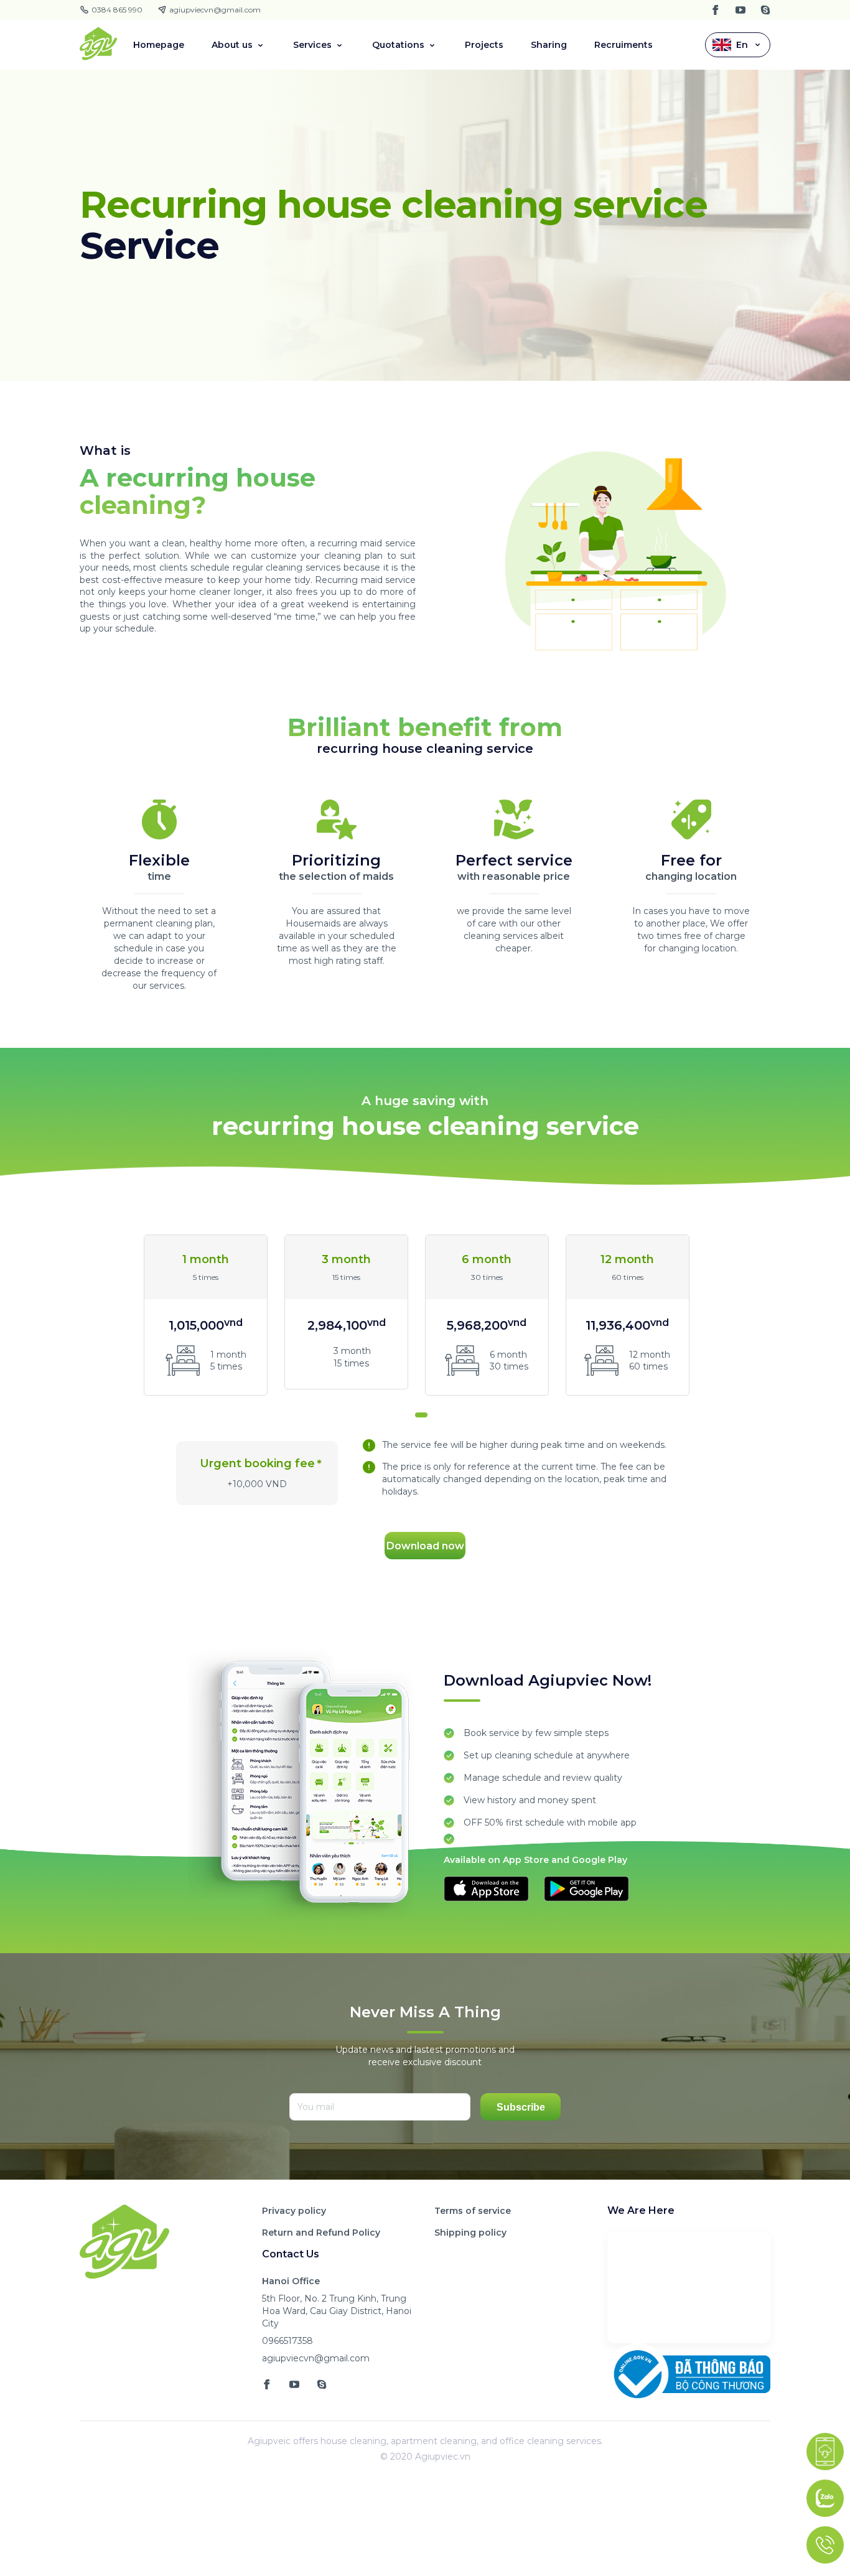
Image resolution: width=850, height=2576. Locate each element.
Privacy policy (294, 2211)
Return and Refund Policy (321, 2233)
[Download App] (825, 2452)
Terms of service (473, 2211)
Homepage (159, 45)
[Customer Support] (825, 2545)
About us (232, 45)
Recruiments (623, 45)
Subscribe (521, 2107)
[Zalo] (825, 2498)
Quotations (398, 45)
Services (312, 45)
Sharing (549, 45)
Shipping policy (470, 2233)
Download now (425, 1546)
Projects (484, 45)
